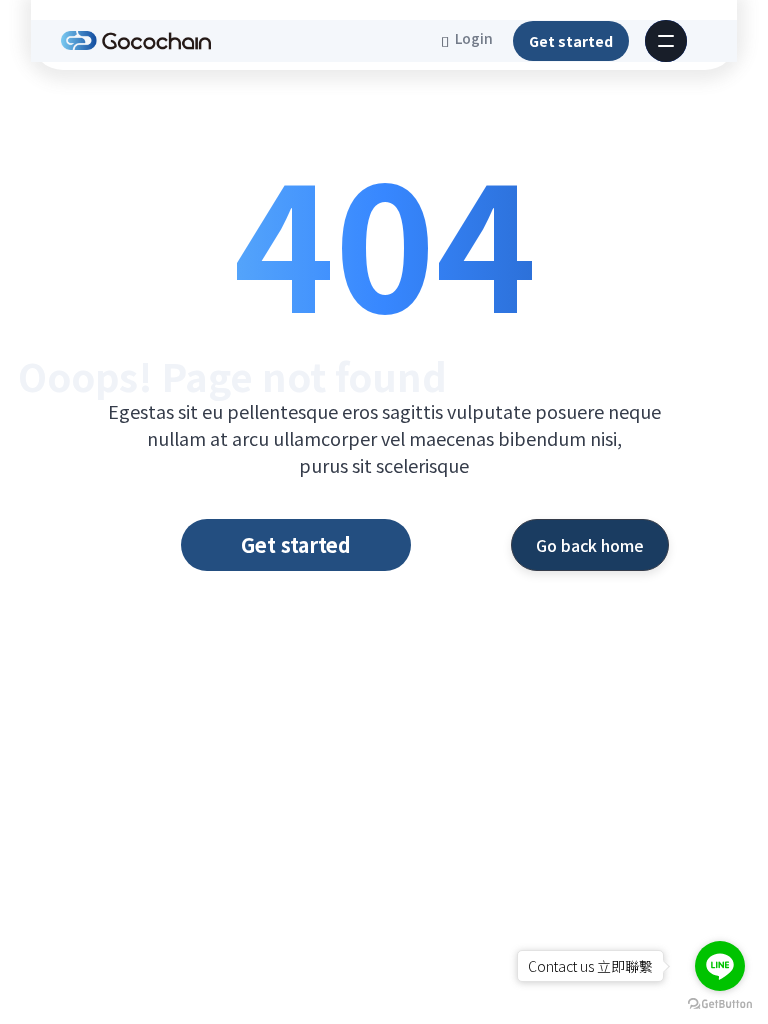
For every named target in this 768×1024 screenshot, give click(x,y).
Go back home (590, 545)
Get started (571, 41)
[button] (666, 41)
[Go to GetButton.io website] (720, 1004)
